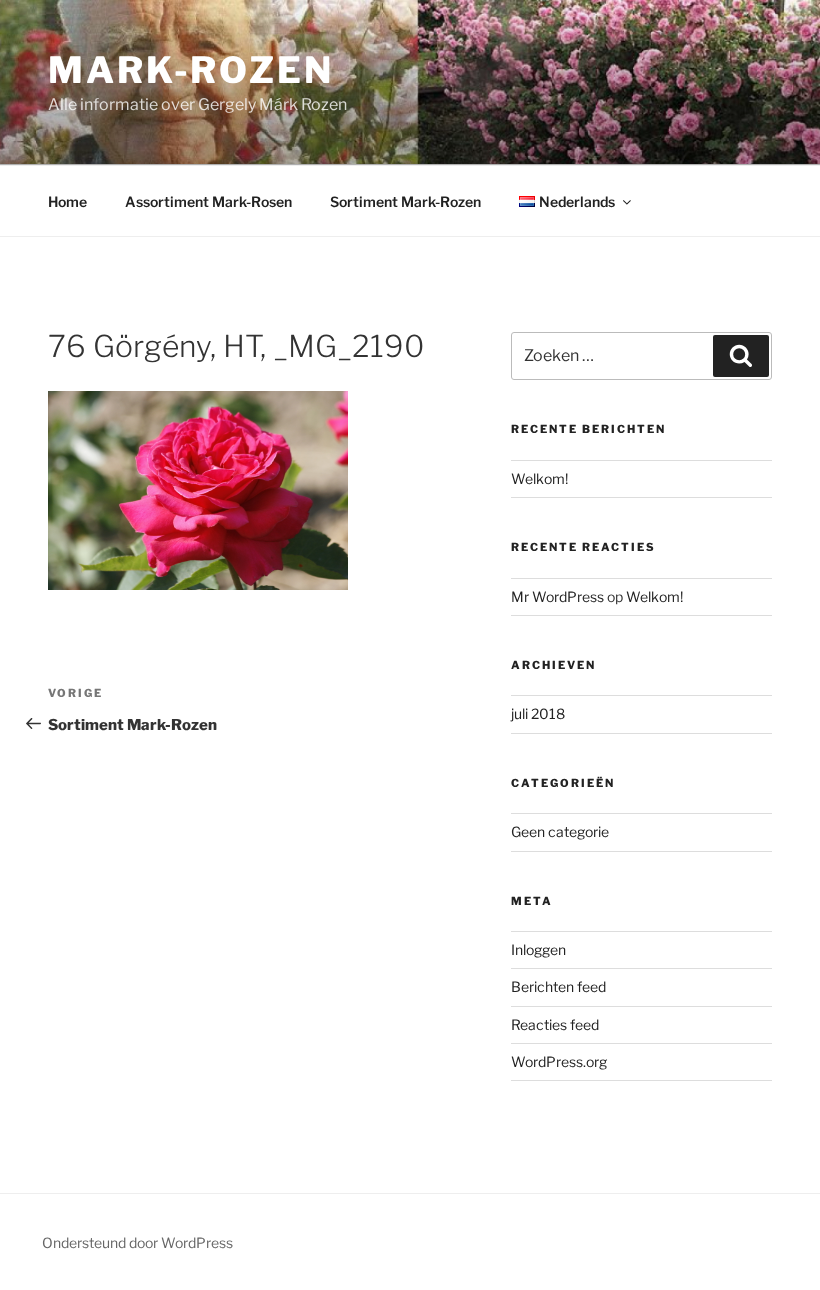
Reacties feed (555, 1024)
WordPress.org (559, 1061)
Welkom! (539, 478)
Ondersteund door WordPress (137, 1242)
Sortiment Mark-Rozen (405, 201)
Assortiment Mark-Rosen (208, 201)
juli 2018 (538, 713)
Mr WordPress (557, 596)
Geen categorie (560, 831)
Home (67, 201)
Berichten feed (558, 986)
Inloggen (538, 949)
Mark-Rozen (191, 70)
